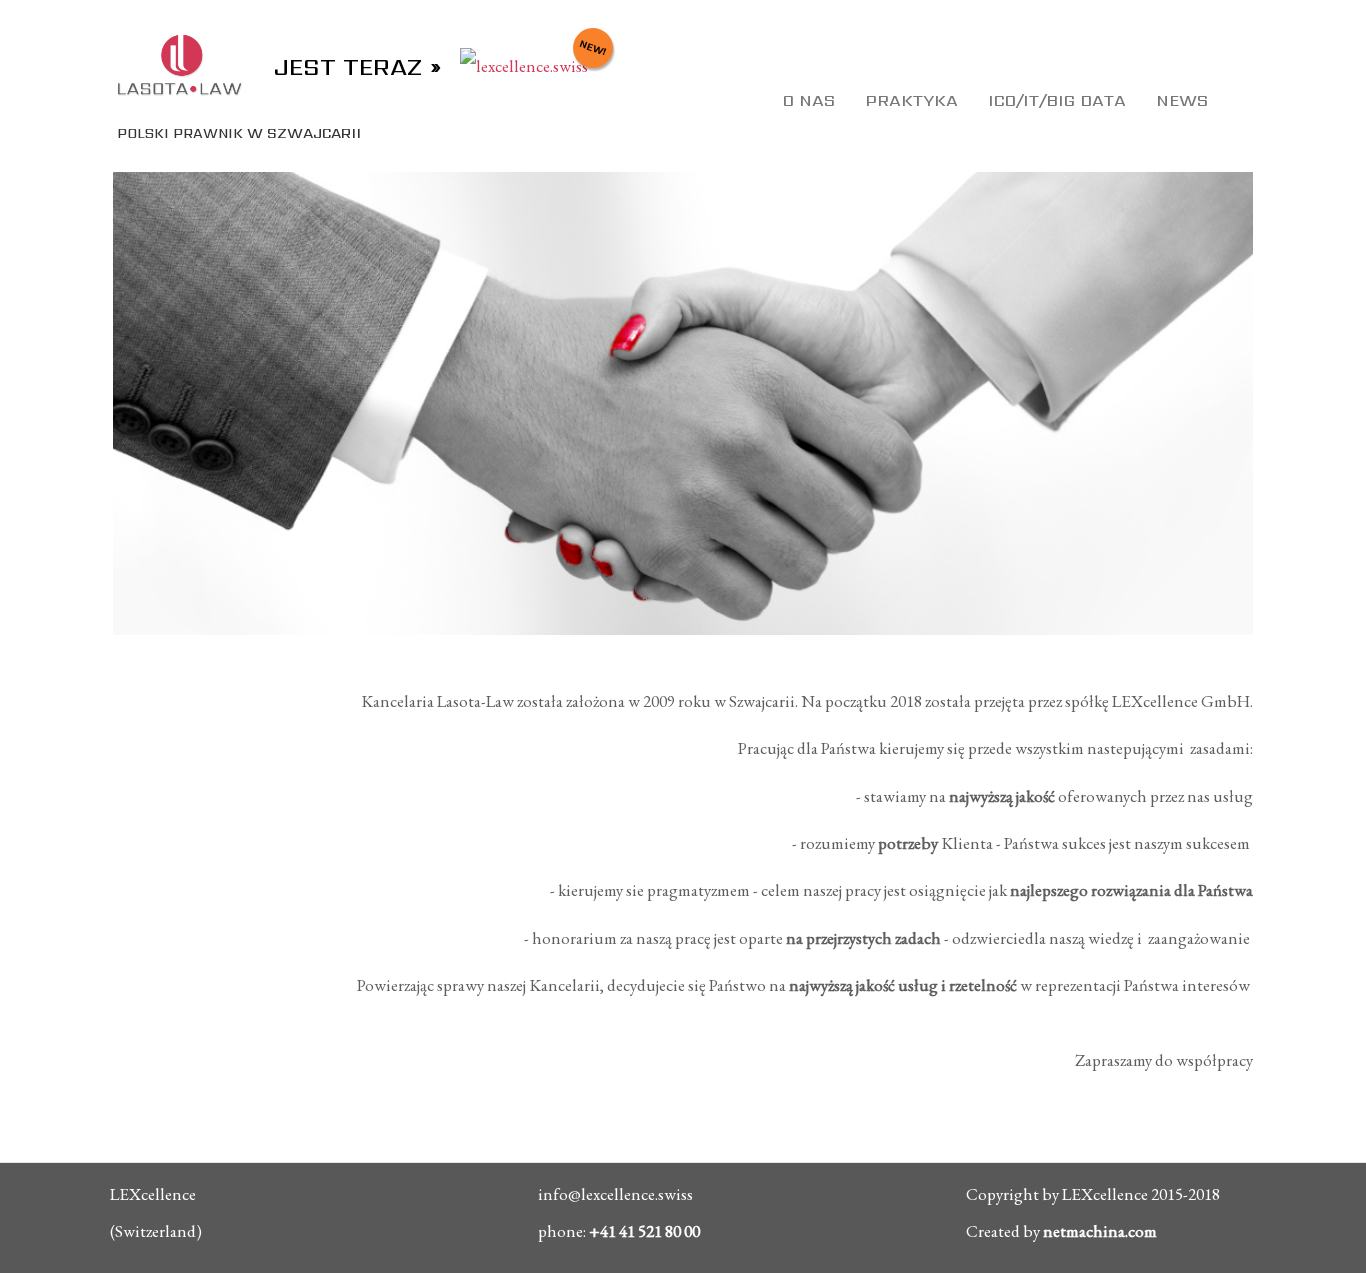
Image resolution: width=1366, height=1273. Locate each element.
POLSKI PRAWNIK (227, 133)
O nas (809, 100)
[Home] (181, 63)
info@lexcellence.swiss (615, 1194)
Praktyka (911, 100)
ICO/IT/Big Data (1057, 100)
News (1182, 100)
